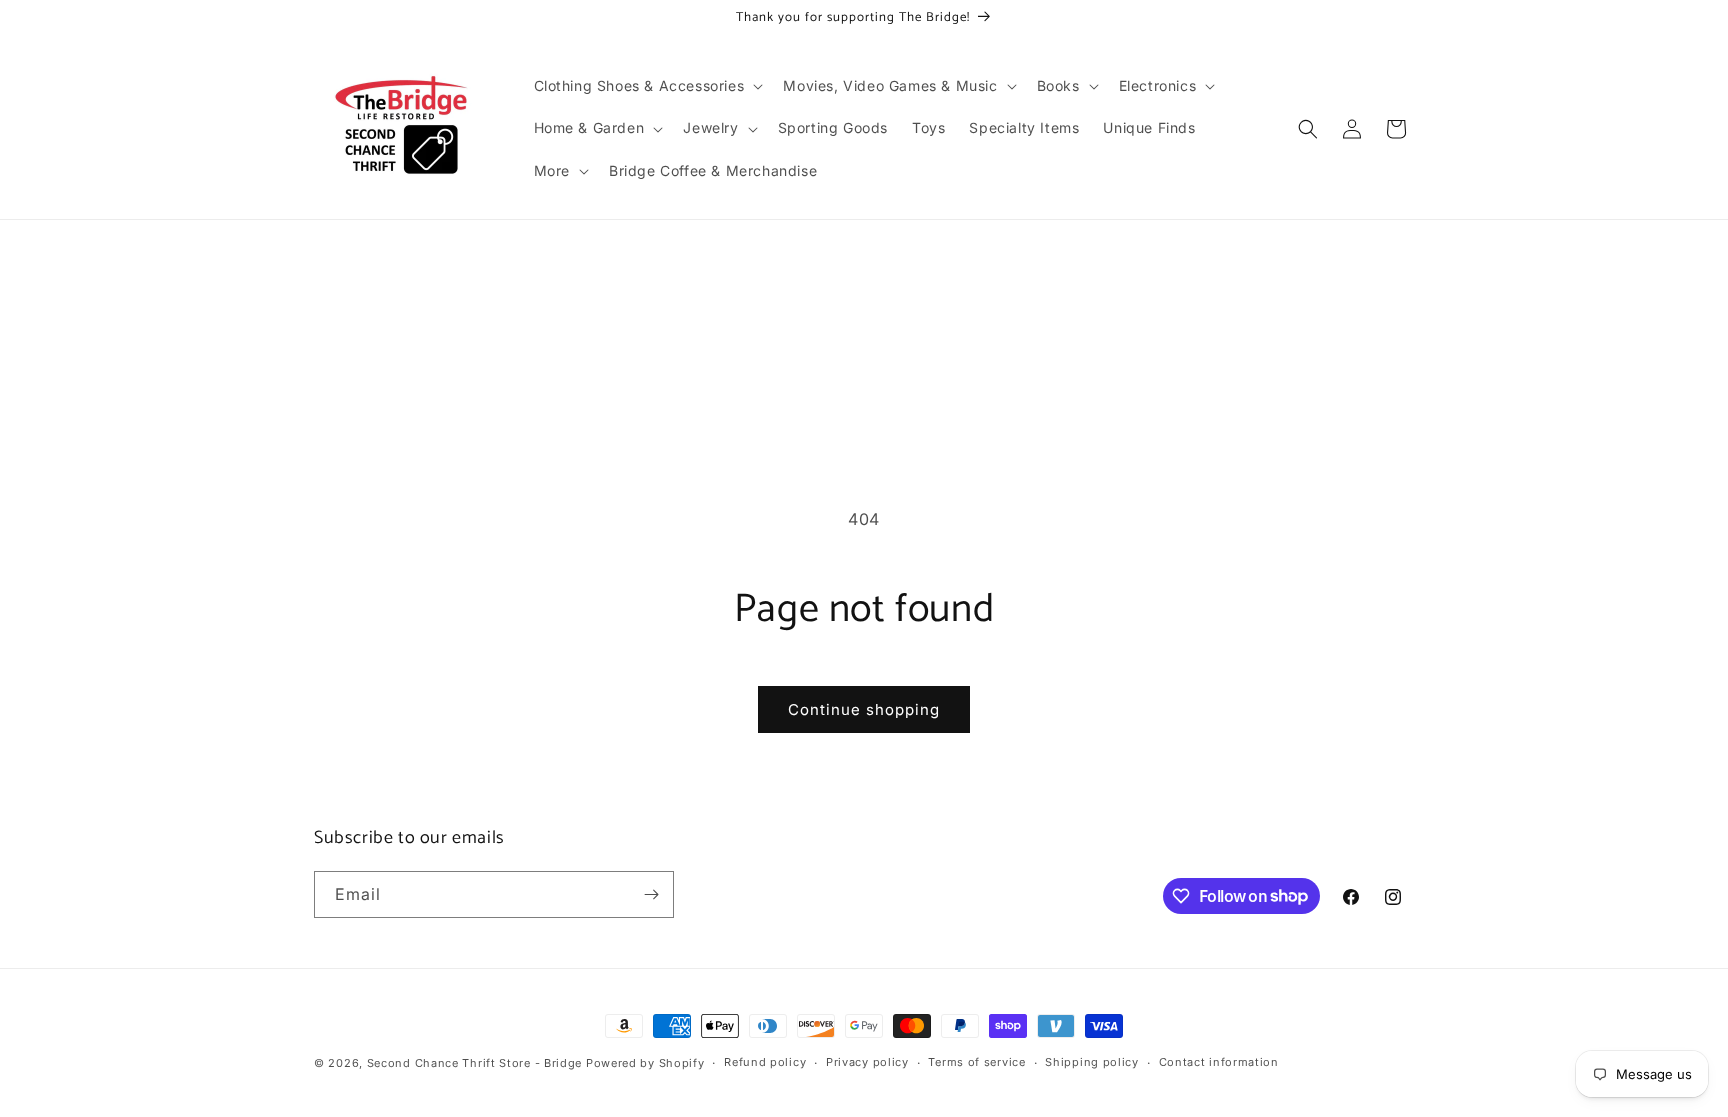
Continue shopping (864, 709)
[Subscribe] (651, 894)
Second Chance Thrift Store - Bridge (475, 1063)
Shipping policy (1092, 1062)
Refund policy (765, 1062)
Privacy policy (867, 1062)
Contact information (1219, 1062)
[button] (647, 86)
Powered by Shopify (645, 1063)
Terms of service (976, 1062)
